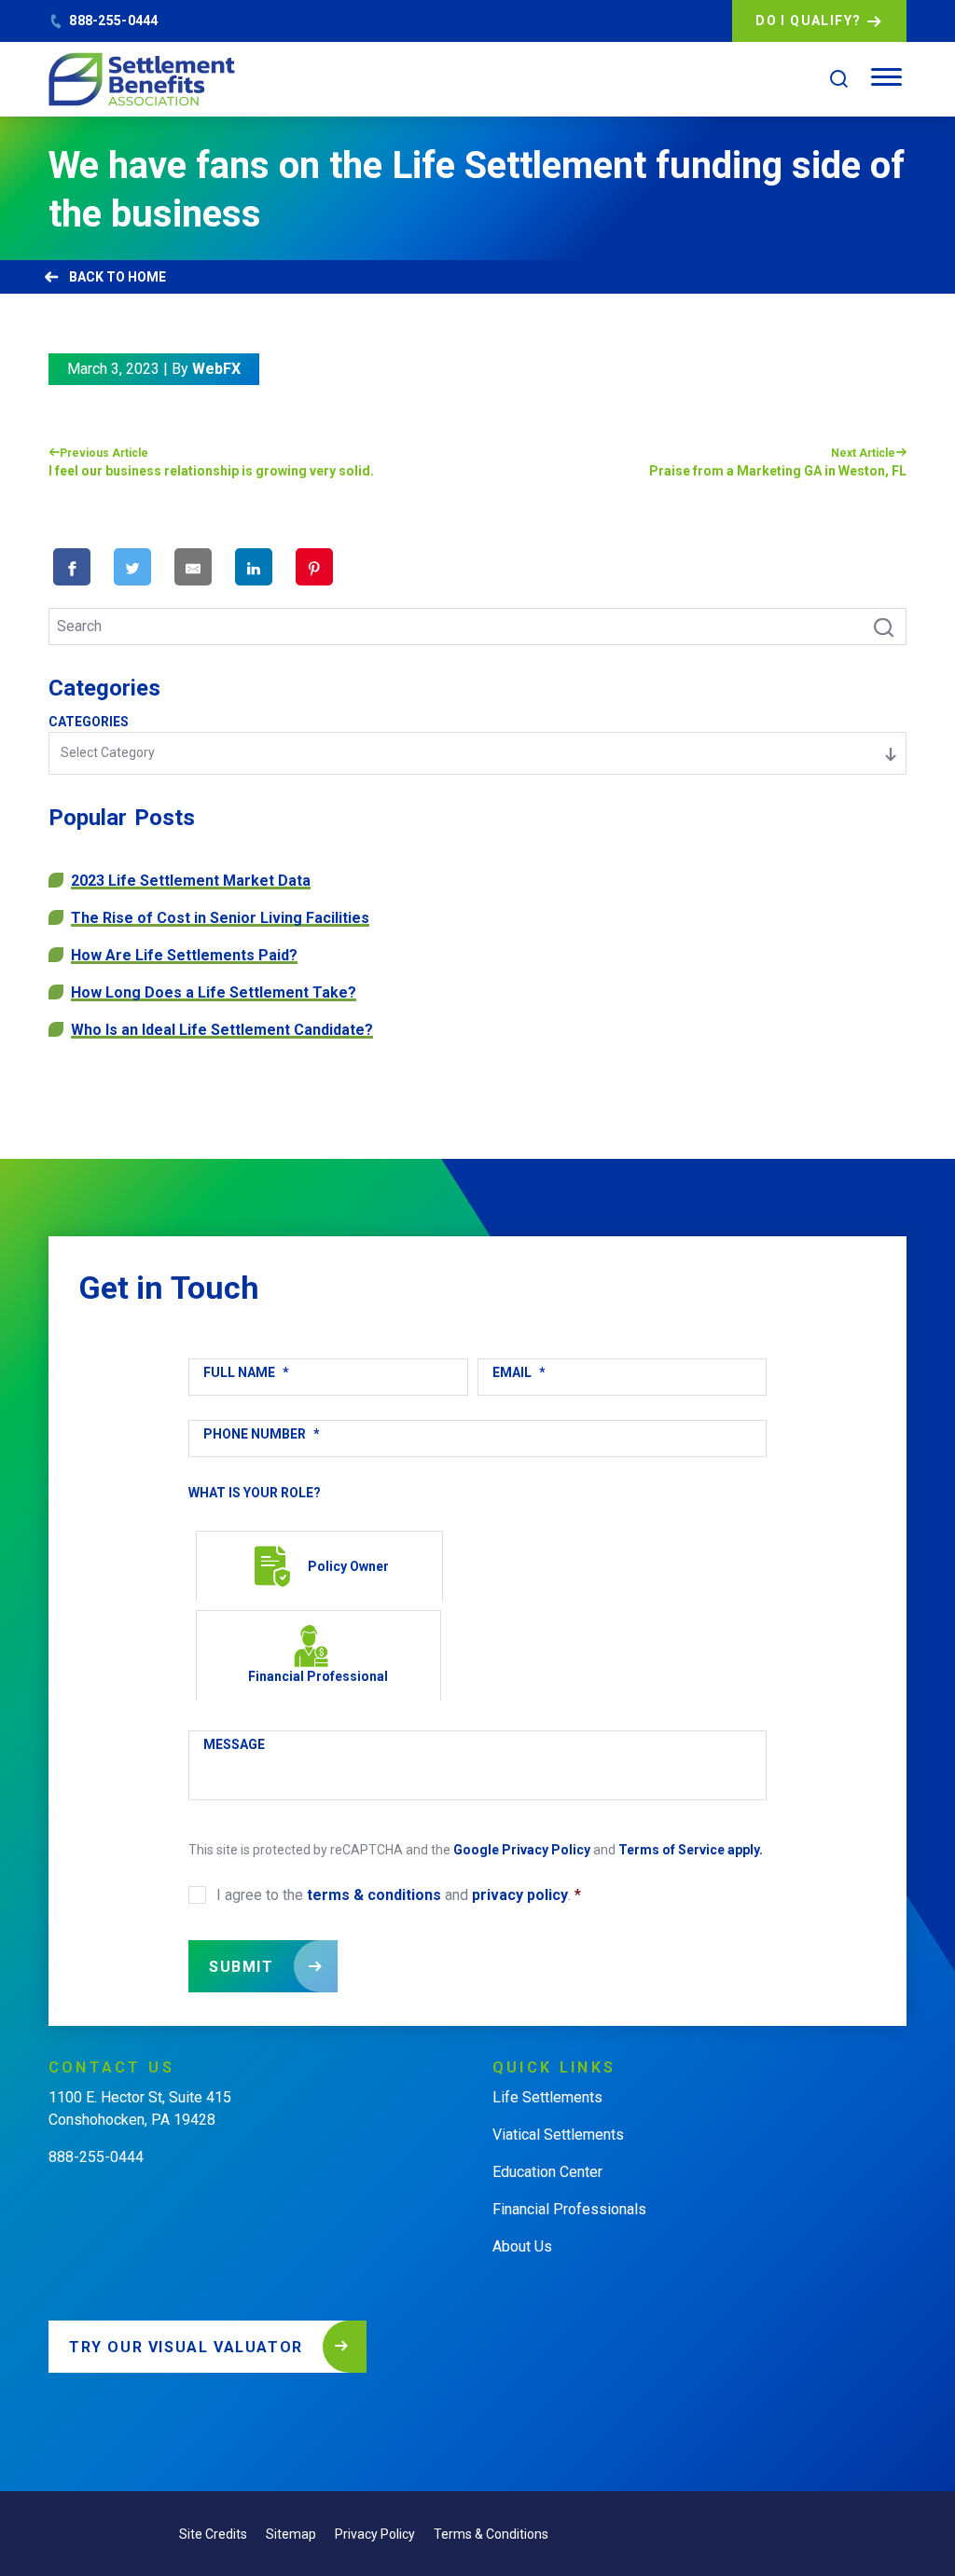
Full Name (246, 1372)
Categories (89, 722)
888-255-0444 (113, 21)
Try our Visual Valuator (186, 2347)
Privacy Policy (375, 2534)
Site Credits (213, 2534)
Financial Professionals (569, 2209)
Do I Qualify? (808, 21)
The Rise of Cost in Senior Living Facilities (220, 918)
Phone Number (262, 1434)
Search (874, 626)
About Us (522, 2246)
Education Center (547, 2172)
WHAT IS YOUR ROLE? (255, 1493)
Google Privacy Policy (522, 1850)
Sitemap (291, 2534)
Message (234, 1744)
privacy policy (520, 1895)
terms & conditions (374, 1895)
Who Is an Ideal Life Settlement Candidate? (222, 1030)
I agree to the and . (399, 1895)
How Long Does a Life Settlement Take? (214, 992)
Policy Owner (348, 1566)
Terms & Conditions (491, 2534)
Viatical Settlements (558, 2135)
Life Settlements (547, 2097)
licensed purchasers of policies (264, 2478)
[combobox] (477, 753)
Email (519, 1372)
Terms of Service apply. (691, 1850)
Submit (242, 1967)
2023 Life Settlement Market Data (191, 881)
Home (147, 277)
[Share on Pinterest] (314, 567)
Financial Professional (318, 1676)
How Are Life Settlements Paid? (184, 955)
